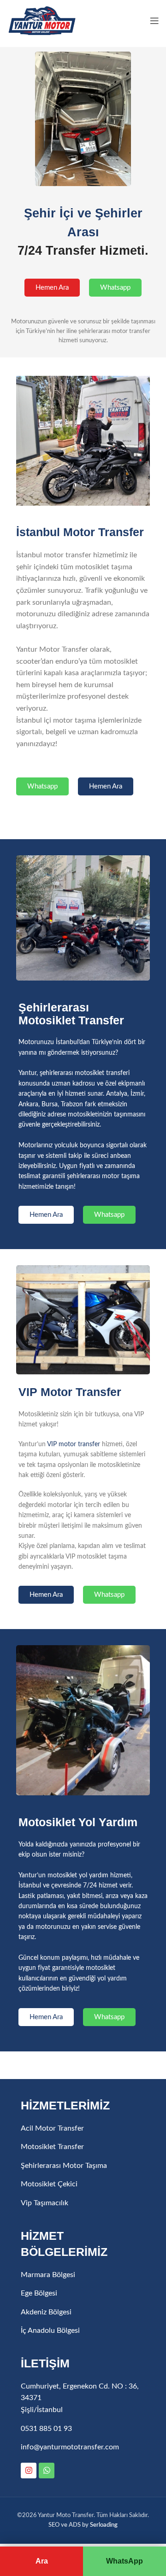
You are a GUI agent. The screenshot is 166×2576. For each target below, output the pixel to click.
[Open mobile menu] (154, 21)
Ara (42, 2561)
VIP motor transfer (74, 1444)
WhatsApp (125, 2561)
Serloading (104, 2525)
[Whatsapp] (47, 2471)
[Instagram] (29, 2471)
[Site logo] (41, 20)
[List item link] (83, 2129)
